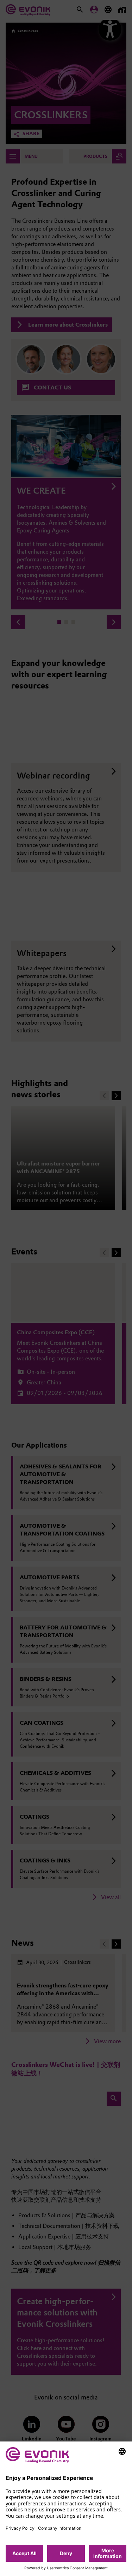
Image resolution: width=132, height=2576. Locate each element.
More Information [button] (108, 2553)
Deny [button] (66, 2553)
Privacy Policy (20, 2528)
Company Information (60, 2528)
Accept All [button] (24, 2553)
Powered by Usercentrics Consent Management (66, 2568)
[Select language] (122, 2451)
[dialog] (66, 2509)
